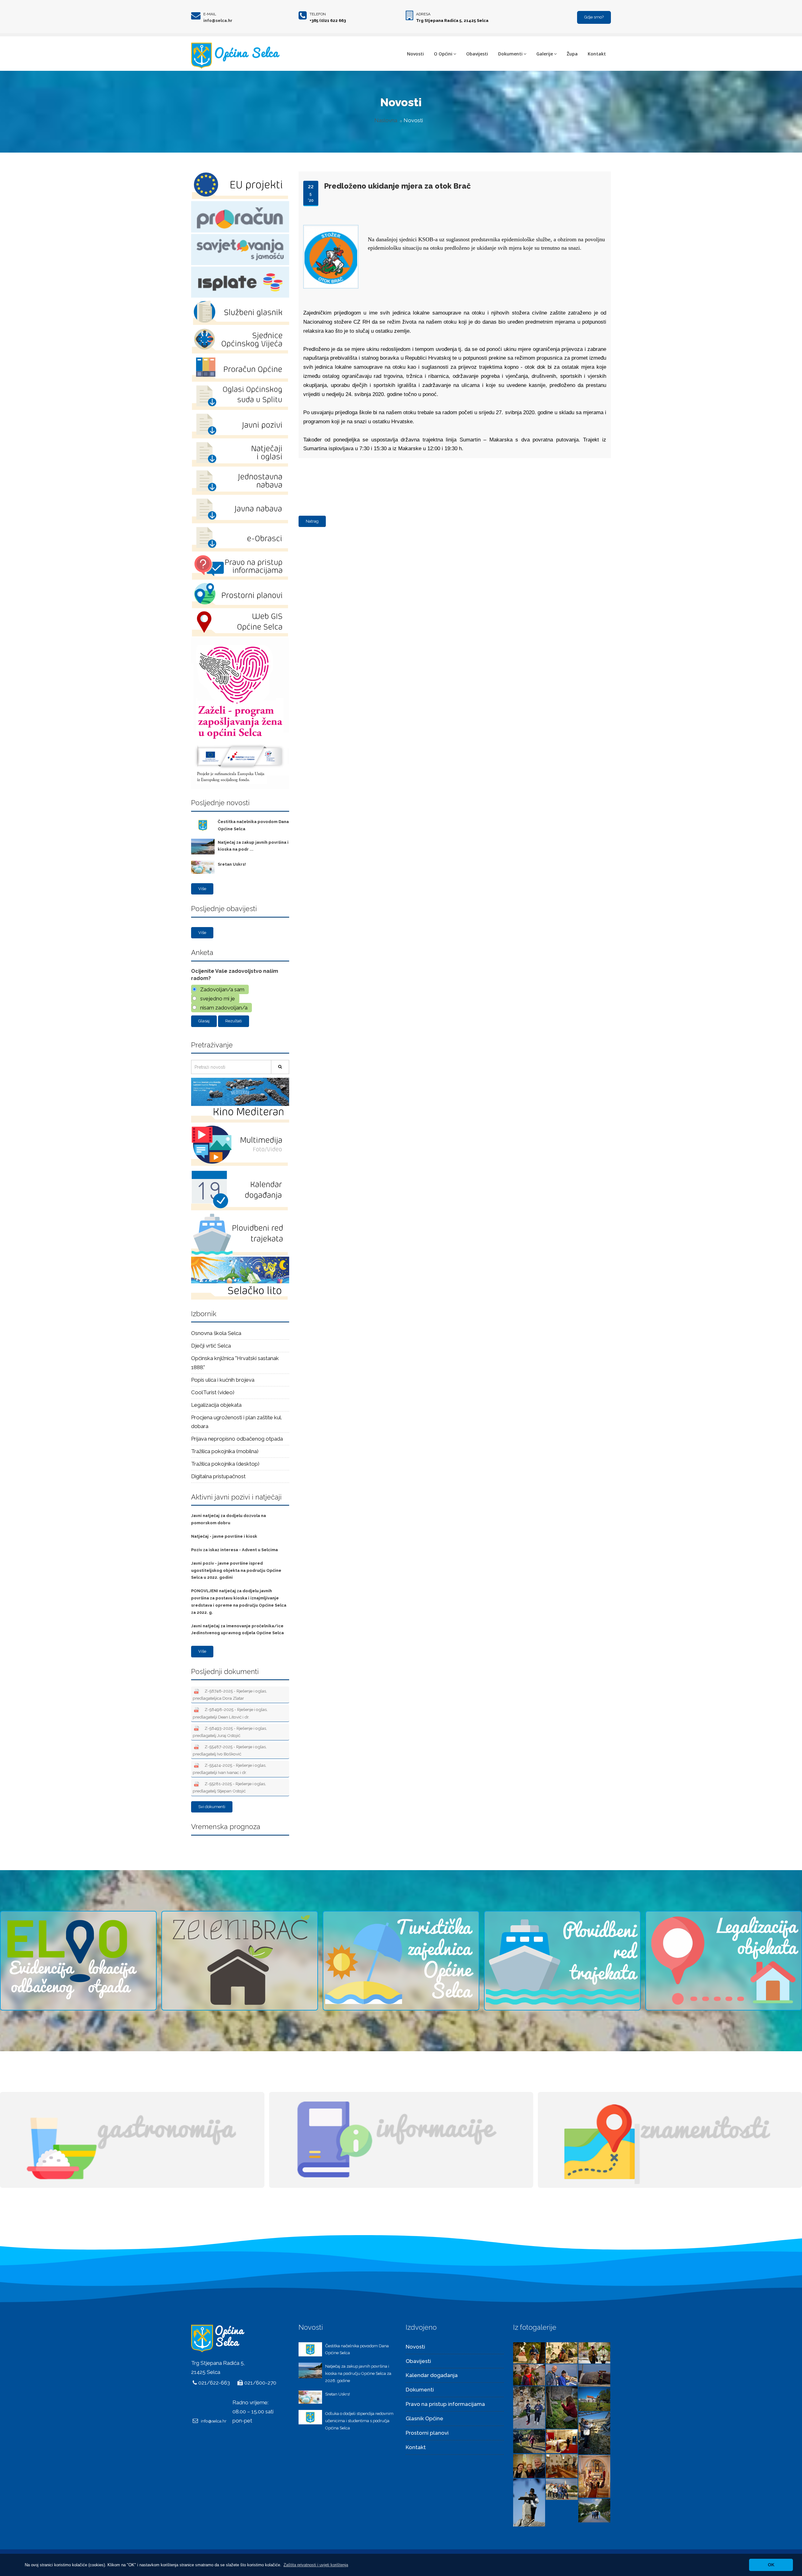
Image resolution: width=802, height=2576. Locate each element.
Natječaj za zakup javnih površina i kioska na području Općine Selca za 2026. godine (358, 2373)
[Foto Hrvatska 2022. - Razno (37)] (594, 2352)
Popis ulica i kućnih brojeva (223, 1380)
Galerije (545, 54)
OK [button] (771, 2565)
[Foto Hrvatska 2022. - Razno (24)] (529, 2502)
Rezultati (234, 1021)
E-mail (210, 14)
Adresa (423, 14)
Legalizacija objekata (216, 1405)
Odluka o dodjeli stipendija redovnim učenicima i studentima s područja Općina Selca (359, 2421)
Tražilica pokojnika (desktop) (225, 1464)
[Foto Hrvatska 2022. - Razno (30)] (594, 2433)
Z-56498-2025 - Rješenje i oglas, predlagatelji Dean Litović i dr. (230, 1713)
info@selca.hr (218, 21)
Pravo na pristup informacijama (445, 2404)
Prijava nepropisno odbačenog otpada (237, 1439)
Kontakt (597, 54)
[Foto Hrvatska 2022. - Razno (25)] (594, 2476)
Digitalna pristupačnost (218, 1476)
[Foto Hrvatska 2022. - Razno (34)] (594, 2375)
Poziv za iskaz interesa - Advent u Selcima (234, 1550)
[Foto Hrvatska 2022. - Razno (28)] (562, 2441)
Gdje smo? (594, 17)
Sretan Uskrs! (232, 864)
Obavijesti (477, 54)
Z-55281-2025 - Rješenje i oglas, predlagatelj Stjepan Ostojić (229, 1787)
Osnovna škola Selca (216, 1333)
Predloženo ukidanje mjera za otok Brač (397, 186)
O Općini (443, 54)
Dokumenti (510, 54)
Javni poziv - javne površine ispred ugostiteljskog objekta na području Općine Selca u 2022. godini (236, 1570)
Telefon (318, 14)
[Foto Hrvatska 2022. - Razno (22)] (594, 2510)
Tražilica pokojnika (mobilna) (225, 1451)
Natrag (312, 521)
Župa (572, 54)
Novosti (415, 54)
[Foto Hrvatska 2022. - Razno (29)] (529, 2441)
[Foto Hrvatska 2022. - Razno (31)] (594, 2399)
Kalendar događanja (432, 2375)
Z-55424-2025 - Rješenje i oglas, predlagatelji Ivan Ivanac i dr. (229, 1769)
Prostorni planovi (427, 2433)
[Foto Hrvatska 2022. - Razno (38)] (562, 2352)
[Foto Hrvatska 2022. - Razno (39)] (529, 2352)
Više (202, 889)
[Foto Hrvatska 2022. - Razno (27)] (529, 2465)
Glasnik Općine (424, 2418)
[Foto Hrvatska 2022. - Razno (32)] (562, 2407)
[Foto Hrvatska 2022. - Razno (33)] (529, 2407)
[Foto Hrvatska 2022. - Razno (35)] (562, 2374)
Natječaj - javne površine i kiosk (224, 1536)
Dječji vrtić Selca (211, 1346)
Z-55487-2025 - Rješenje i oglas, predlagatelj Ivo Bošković (230, 1750)
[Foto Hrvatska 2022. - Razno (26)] (562, 2465)
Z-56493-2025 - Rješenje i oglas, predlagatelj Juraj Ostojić (230, 1732)
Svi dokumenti (212, 1807)
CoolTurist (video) (213, 1392)
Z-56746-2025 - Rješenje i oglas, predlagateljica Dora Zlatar (230, 1695)
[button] (316, 2565)
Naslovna (386, 120)
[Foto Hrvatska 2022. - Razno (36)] (529, 2374)
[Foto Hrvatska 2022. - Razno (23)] (562, 2489)
